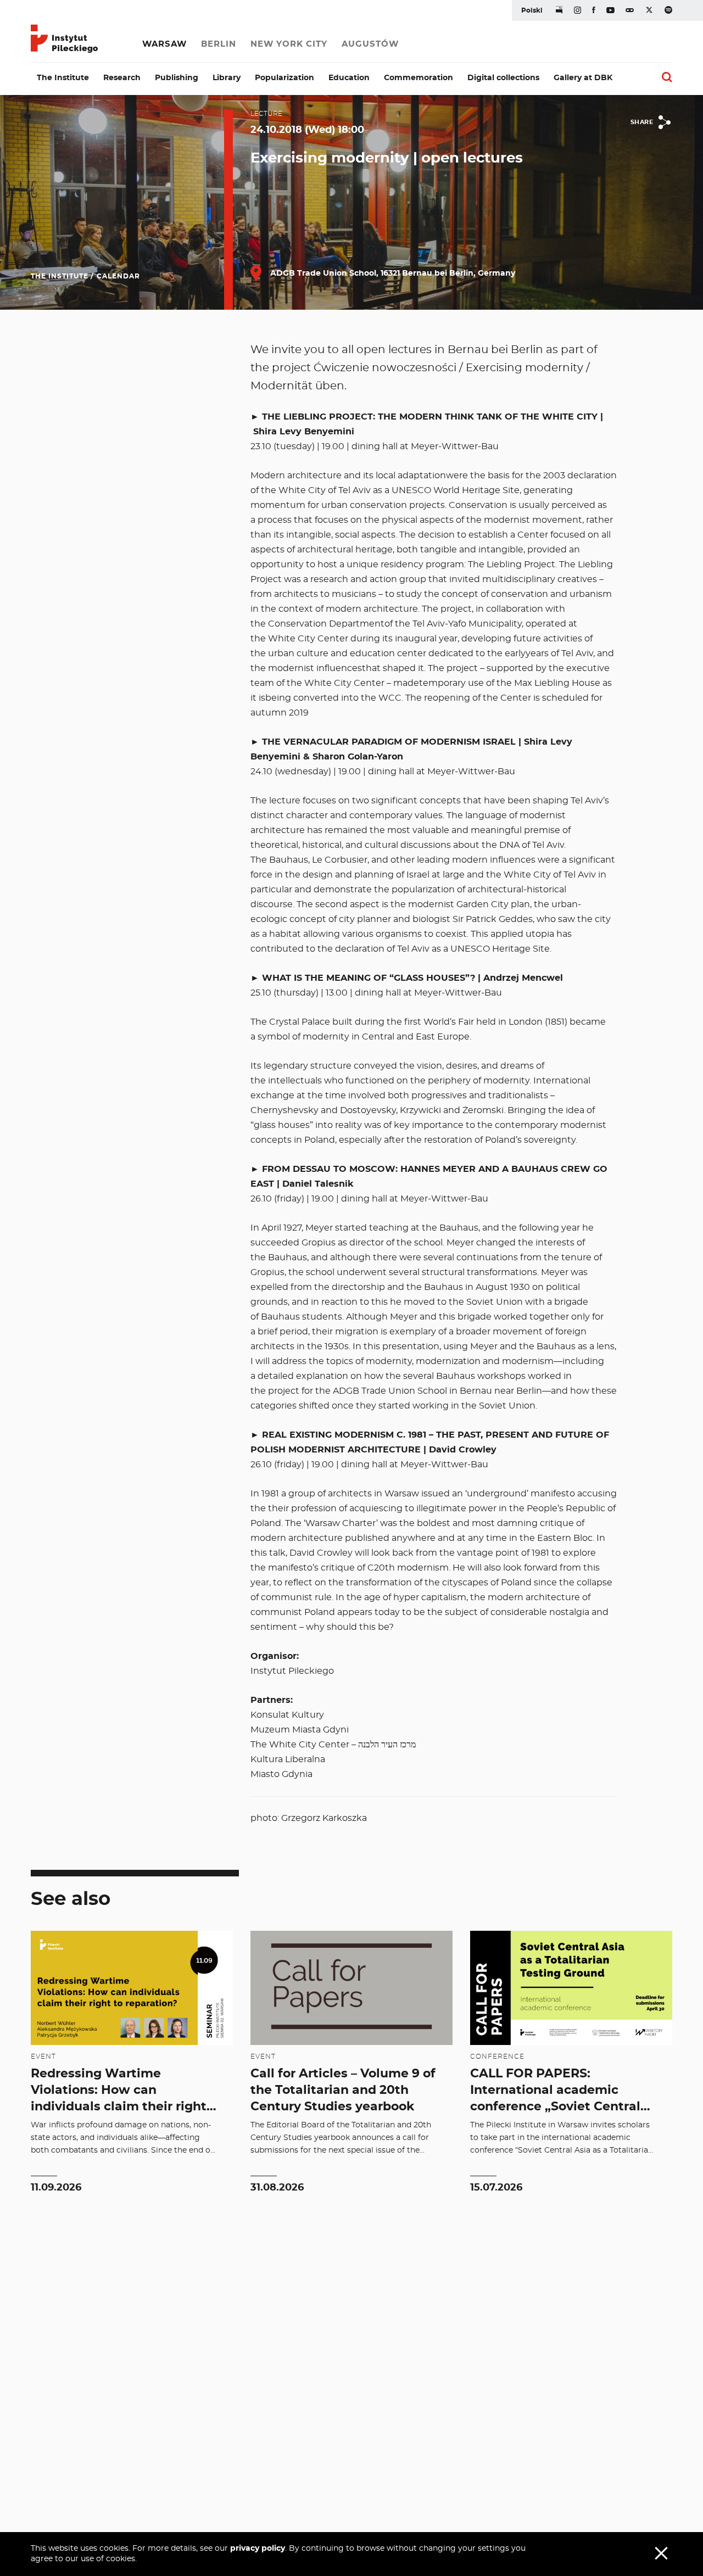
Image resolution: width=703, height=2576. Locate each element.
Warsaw (164, 44)
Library (227, 78)
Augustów (370, 44)
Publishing (177, 78)
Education (349, 78)
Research (122, 78)
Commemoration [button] (419, 78)
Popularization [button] (284, 78)
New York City (289, 44)
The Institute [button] (63, 78)
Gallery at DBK (583, 78)
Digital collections (503, 78)
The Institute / (62, 276)
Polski (532, 10)
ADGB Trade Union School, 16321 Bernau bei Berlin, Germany (392, 273)
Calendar (118, 276)
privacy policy (258, 2549)
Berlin (219, 44)
